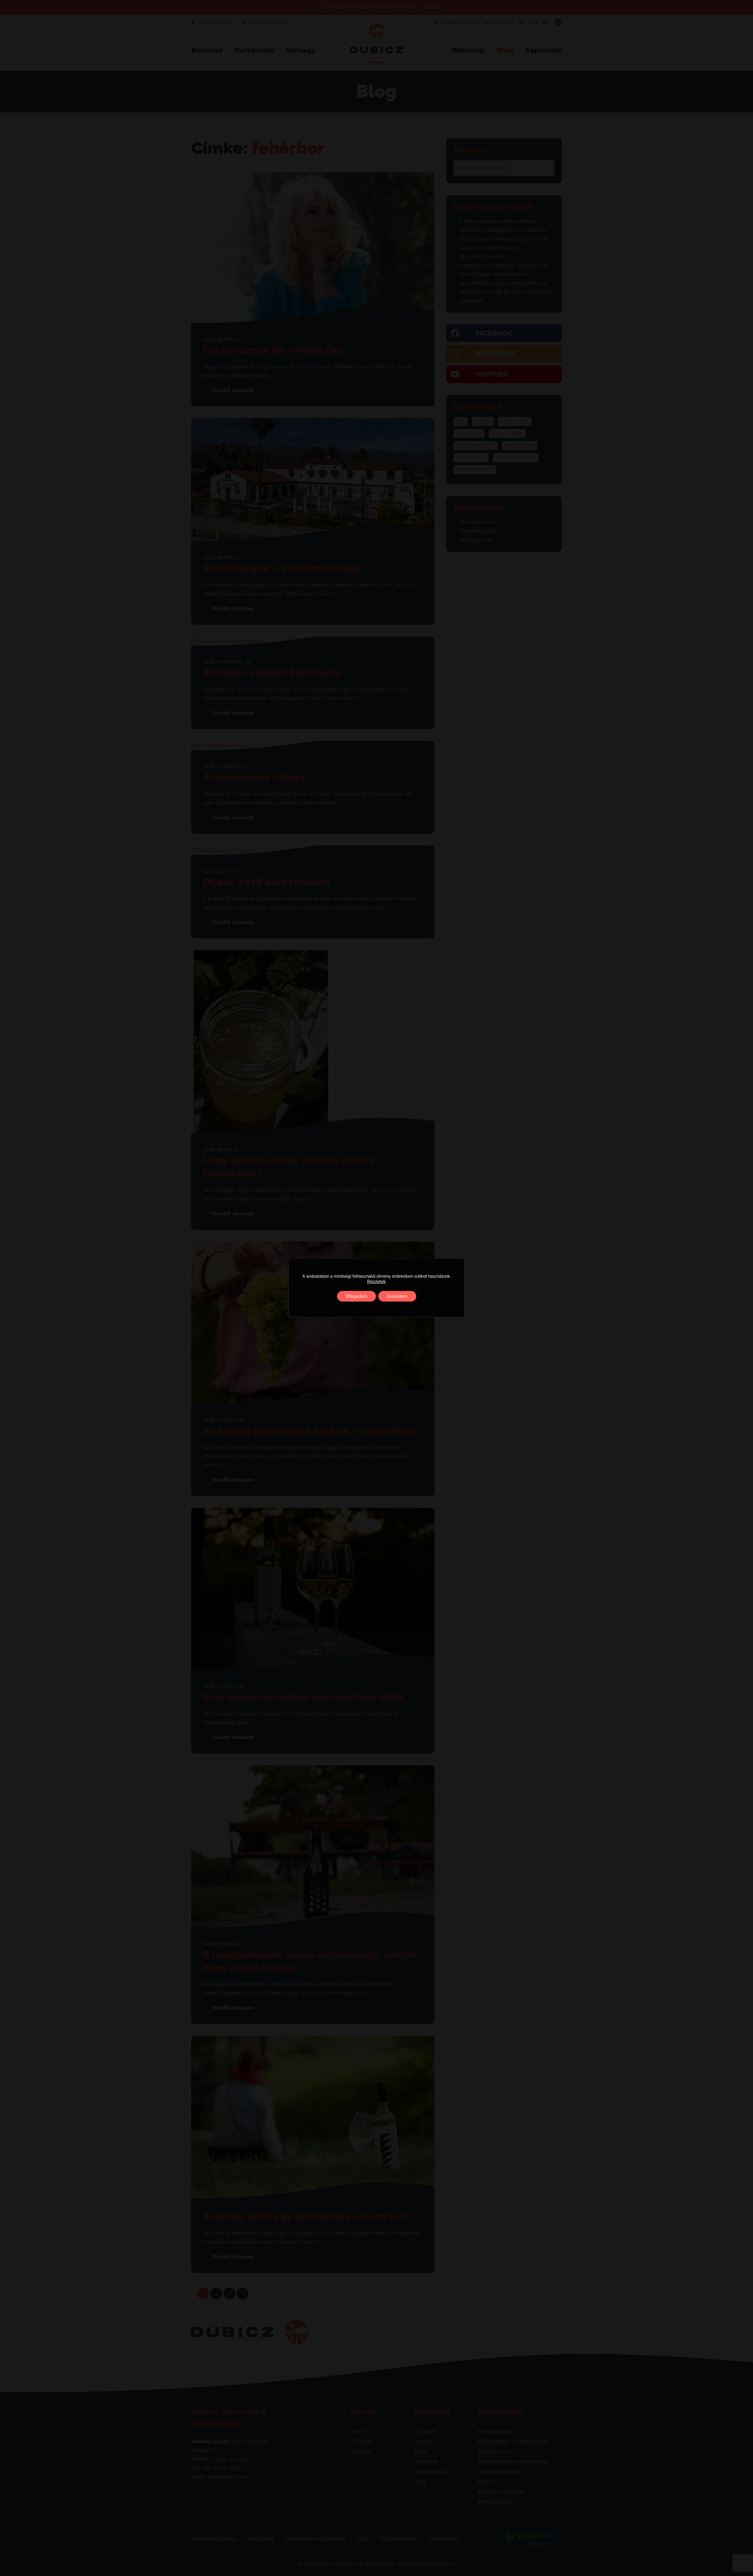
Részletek (376, 1282)
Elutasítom (397, 1296)
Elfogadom (356, 1296)
